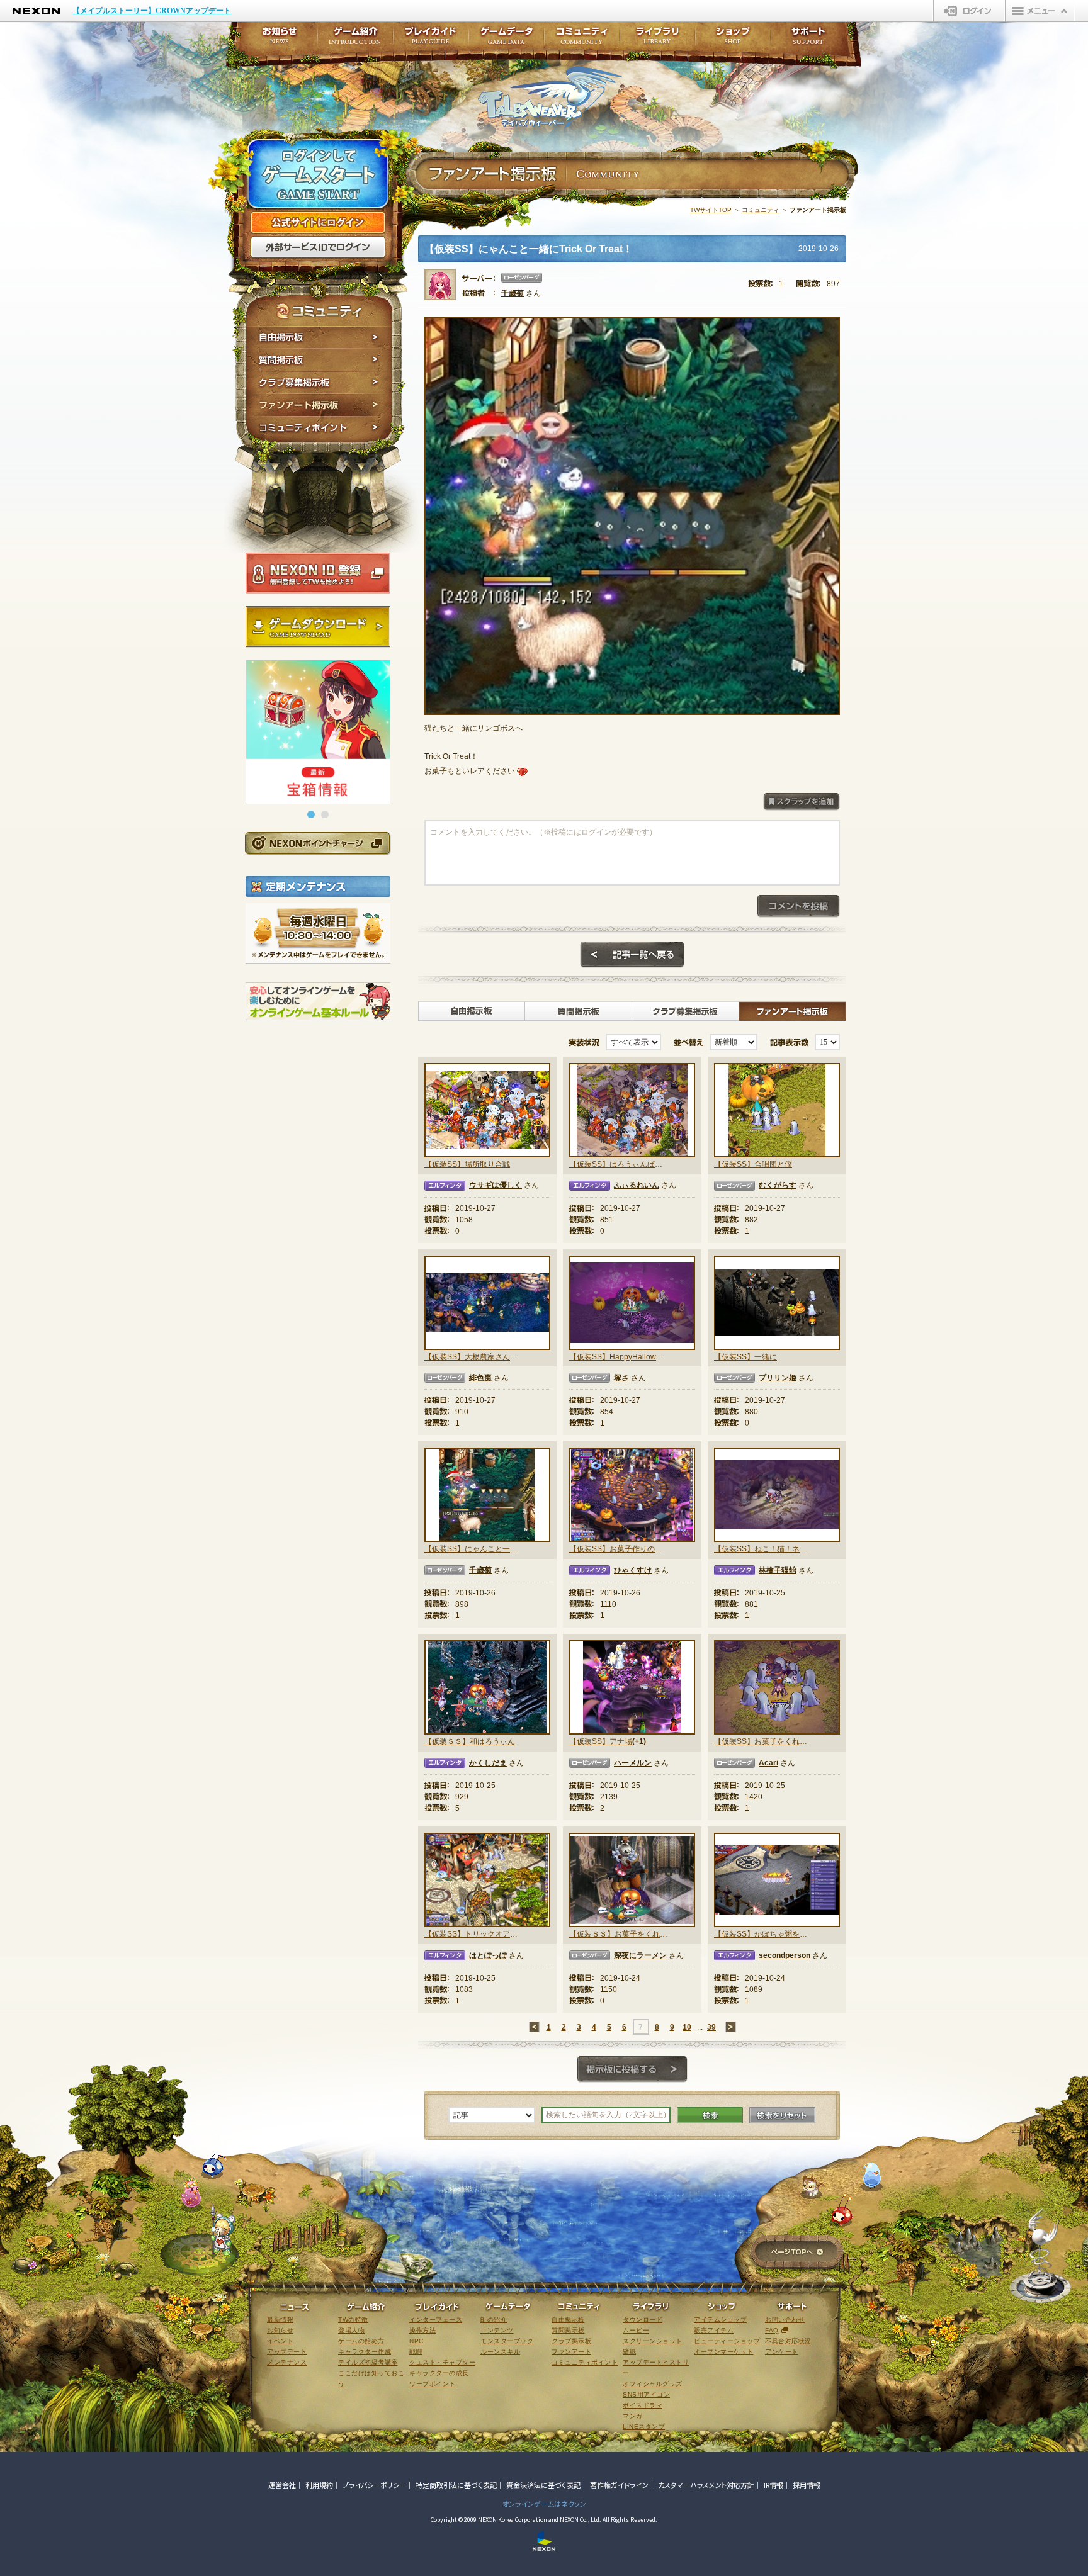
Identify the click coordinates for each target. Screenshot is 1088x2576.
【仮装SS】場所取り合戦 (467, 1164)
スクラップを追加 (802, 802)
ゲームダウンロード (318, 627)
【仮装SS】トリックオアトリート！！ (473, 1934)
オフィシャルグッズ (653, 2384)
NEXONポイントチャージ (317, 843)
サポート (808, 39)
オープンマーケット (724, 2352)
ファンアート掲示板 (319, 405)
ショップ (733, 39)
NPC (416, 2341)
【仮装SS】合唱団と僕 (753, 1164)
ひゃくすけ (633, 1570)
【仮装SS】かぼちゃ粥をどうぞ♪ (763, 1934)
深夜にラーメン (640, 1955)
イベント (280, 2341)
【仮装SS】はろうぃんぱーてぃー (618, 1164)
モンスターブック (507, 2341)
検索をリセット (782, 2115)
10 (687, 2027)
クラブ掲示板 (571, 2341)
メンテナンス (287, 2362)
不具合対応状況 (788, 2341)
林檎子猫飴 (778, 1570)
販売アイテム (714, 2330)
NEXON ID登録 (318, 573)
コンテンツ (497, 2330)
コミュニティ (761, 210)
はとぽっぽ (488, 1955)
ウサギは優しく (496, 1185)
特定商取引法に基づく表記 (456, 2485)
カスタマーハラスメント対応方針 (706, 2485)
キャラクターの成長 (439, 2373)
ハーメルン (633, 1763)
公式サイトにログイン (318, 223)
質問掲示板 (319, 360)
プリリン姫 (778, 1378)
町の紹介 (494, 2320)
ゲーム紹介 (355, 39)
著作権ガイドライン (619, 2485)
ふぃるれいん (637, 1185)
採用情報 (807, 2485)
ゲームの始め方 (361, 2341)
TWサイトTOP (711, 210)
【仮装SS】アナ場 (601, 1741)
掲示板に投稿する (632, 2069)
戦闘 (416, 2352)
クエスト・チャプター (442, 2362)
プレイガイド (431, 39)
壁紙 (629, 2352)
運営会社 (282, 2485)
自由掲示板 (319, 337)
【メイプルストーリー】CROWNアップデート (152, 11)
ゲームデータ (506, 39)
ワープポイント (433, 2384)
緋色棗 (480, 1378)
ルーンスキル (500, 2352)
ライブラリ (657, 39)
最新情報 (280, 2320)
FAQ (772, 2330)
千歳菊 (513, 293)
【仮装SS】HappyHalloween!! (618, 1357)
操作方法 (422, 2330)
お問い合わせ (785, 2320)
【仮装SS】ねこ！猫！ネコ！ (763, 1549)
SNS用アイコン (646, 2394)
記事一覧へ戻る (632, 955)
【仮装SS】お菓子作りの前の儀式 (618, 1549)
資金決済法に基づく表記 (543, 2485)
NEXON (36, 11)
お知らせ (276, 39)
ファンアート (571, 2352)
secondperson (785, 1955)
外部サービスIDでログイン (318, 247)
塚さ (621, 1378)
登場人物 (351, 2330)
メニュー (1040, 11)
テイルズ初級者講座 (368, 2362)
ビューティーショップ (727, 2341)
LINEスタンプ (644, 2427)
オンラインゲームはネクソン (544, 2504)
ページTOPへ (797, 2253)
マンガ (633, 2416)
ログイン (969, 11)
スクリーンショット (653, 2341)
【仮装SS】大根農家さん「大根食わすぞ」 (473, 1357)
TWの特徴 (353, 2320)
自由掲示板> (472, 1011)
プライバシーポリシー (374, 2485)
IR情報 (773, 2485)
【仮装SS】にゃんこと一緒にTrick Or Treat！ (473, 1549)
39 (711, 2027)
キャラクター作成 (365, 2352)
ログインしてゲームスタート (318, 175)
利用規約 (319, 2485)
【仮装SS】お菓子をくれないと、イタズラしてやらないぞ (763, 1741)
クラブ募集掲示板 (319, 383)
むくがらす (778, 1185)
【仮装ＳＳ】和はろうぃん (470, 1741)
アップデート (287, 2352)
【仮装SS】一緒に (745, 1357)
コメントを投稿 (798, 906)
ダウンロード (643, 2320)
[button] (311, 814)
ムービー (636, 2330)
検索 (710, 2115)
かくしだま (488, 1763)
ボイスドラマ (643, 2405)
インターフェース (436, 2320)
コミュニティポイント (319, 430)
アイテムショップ (720, 2320)
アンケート (782, 2352)
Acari (768, 1763)
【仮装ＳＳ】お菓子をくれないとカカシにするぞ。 (618, 1934)
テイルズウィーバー (550, 97)
